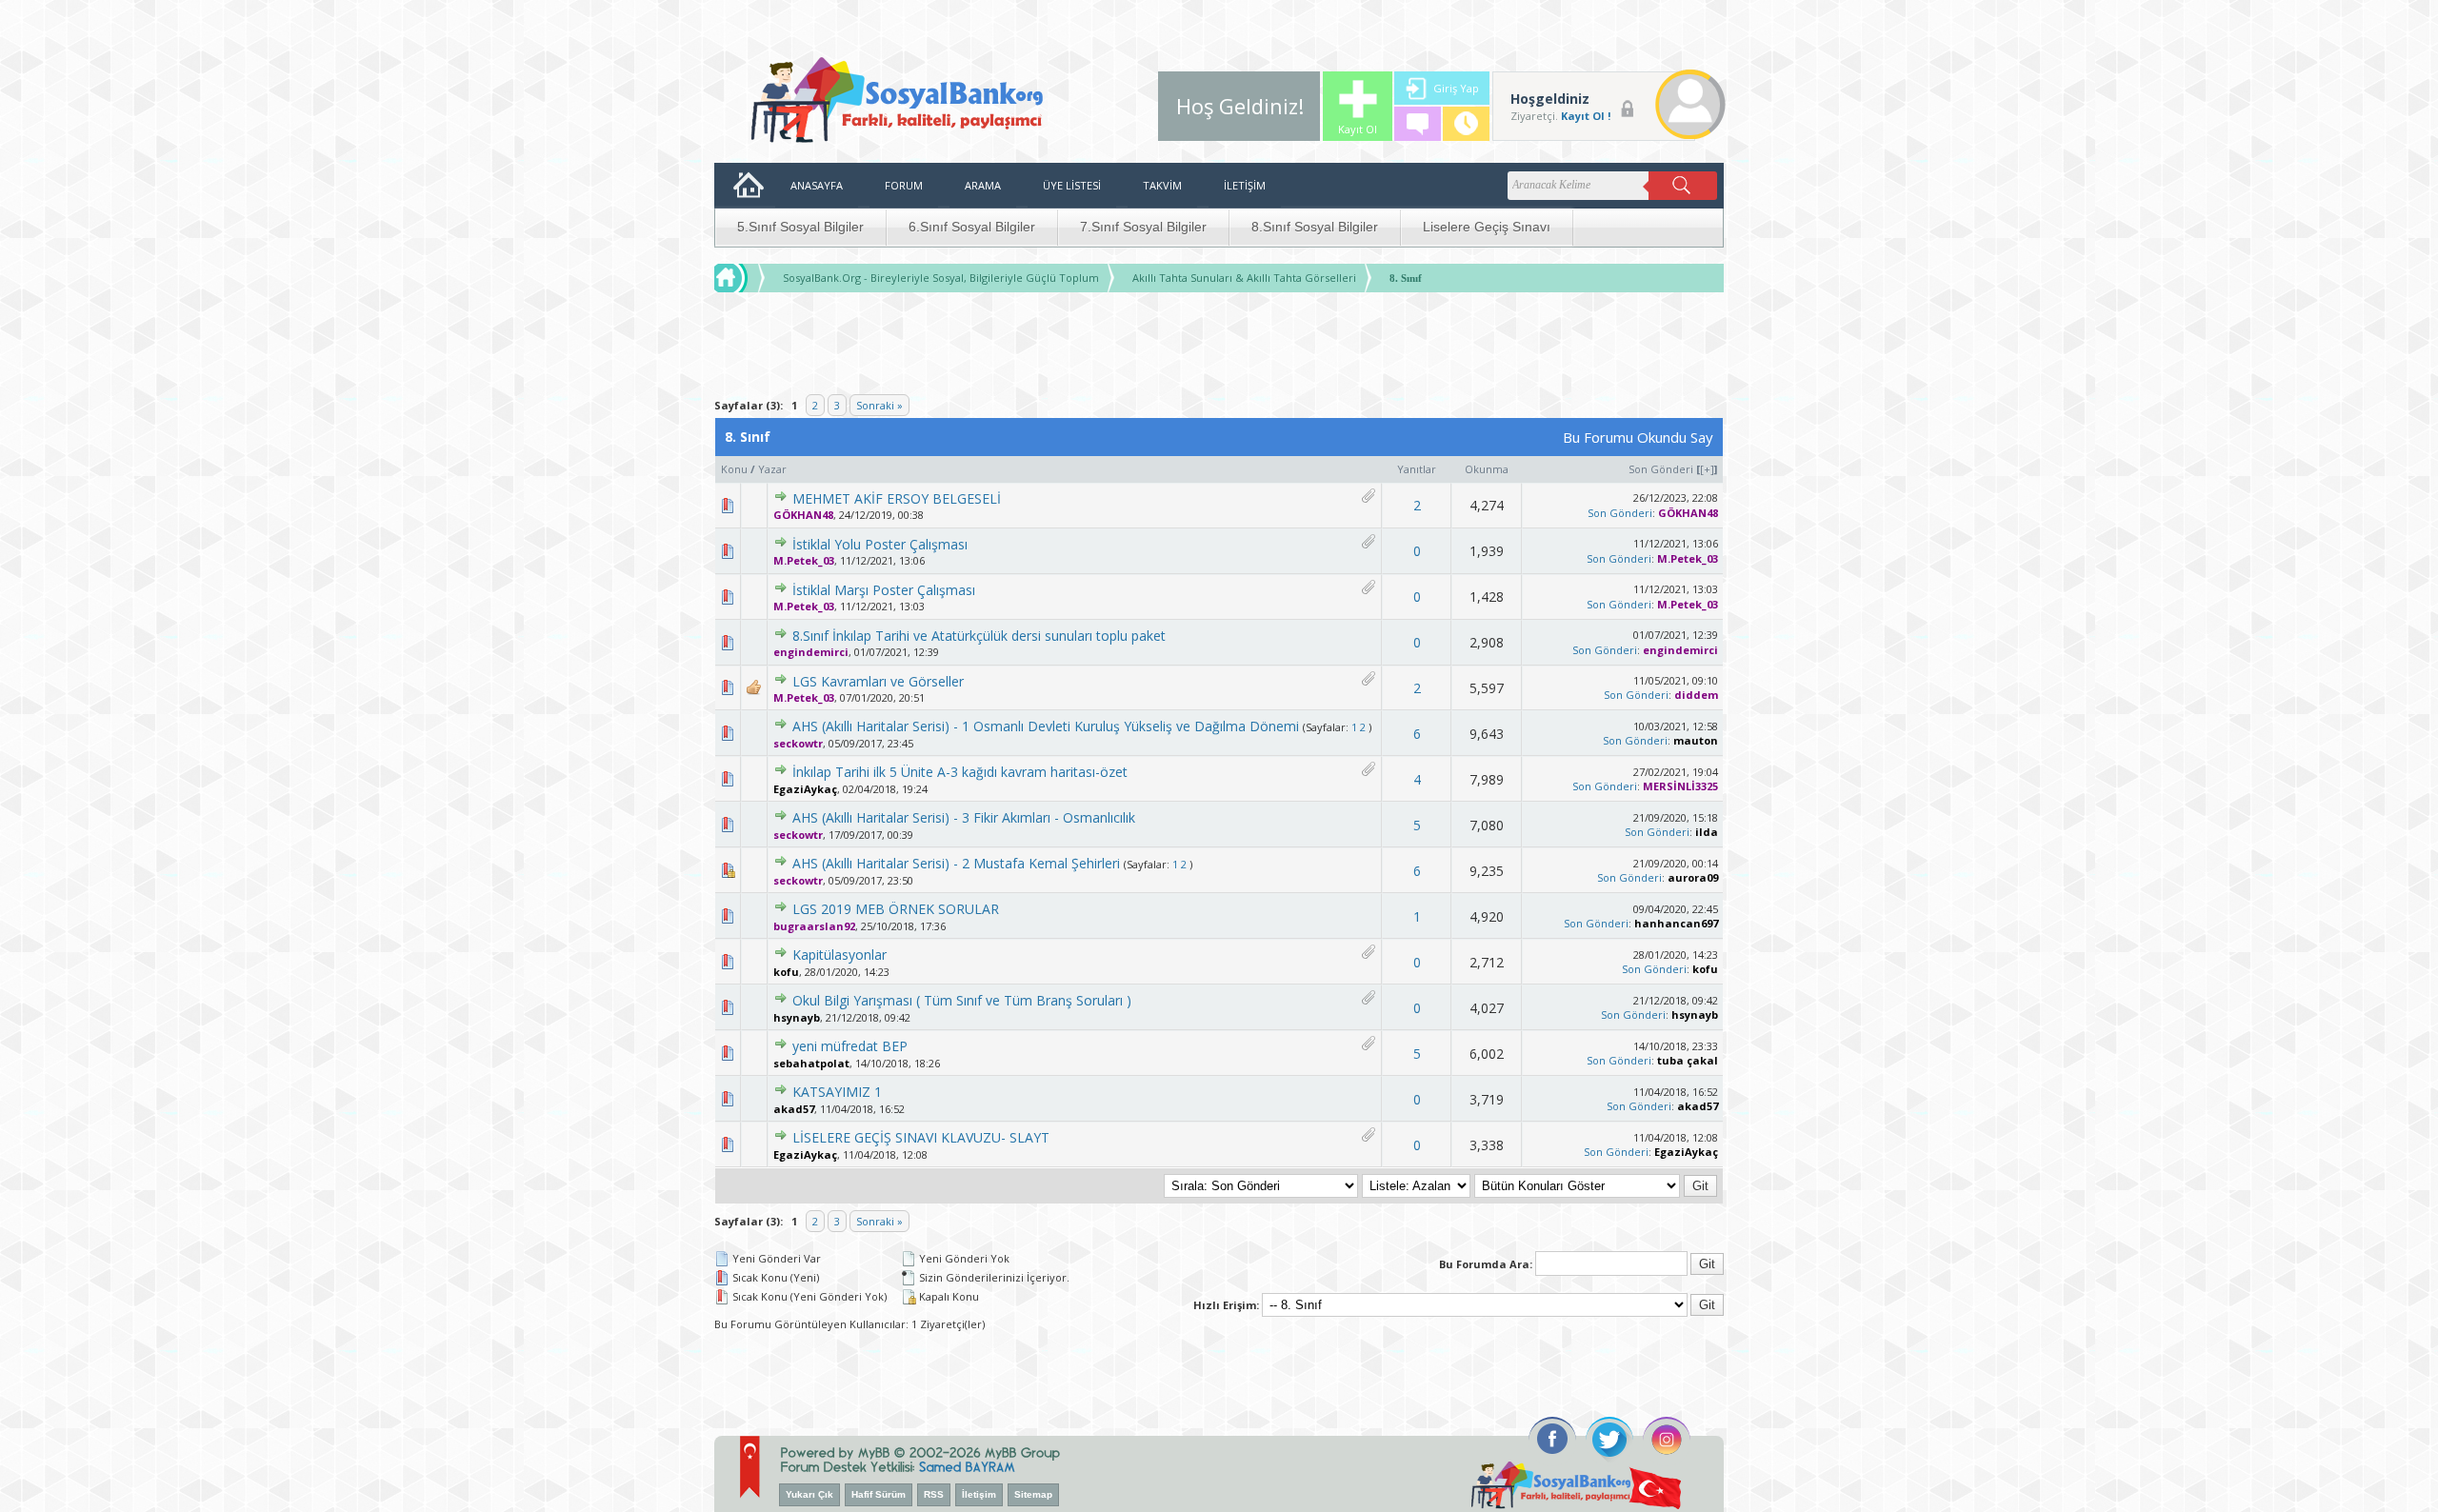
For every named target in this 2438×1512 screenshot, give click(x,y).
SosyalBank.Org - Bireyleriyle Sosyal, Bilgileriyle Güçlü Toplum (941, 278)
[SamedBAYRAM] (967, 1465)
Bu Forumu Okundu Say (1638, 437)
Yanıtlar (1417, 469)
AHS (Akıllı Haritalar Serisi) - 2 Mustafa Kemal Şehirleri (956, 863)
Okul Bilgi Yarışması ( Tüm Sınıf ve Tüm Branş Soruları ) (962, 1000)
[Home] (749, 278)
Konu (734, 469)
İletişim (979, 1494)
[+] (1707, 469)
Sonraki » (879, 405)
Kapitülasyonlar (839, 955)
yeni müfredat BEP (850, 1046)
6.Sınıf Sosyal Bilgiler (972, 227)
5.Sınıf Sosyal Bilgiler (800, 227)
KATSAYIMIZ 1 (837, 1092)
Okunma (1487, 469)
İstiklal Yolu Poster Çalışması (880, 544)
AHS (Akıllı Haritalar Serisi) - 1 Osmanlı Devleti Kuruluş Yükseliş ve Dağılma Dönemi (1046, 726)
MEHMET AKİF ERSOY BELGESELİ (897, 498)
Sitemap (1033, 1494)
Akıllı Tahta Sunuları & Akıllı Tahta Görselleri (1244, 278)
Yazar (772, 469)
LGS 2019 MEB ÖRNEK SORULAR (896, 909)
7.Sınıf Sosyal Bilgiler (1143, 227)
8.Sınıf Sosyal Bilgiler (1315, 227)
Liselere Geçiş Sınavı (1487, 227)
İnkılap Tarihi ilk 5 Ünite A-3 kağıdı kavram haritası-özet (960, 772)
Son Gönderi (1661, 469)
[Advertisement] (1219, 346)
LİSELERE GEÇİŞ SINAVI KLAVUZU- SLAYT (921, 1137)
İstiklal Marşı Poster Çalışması (884, 590)
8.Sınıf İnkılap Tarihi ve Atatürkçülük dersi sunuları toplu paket (979, 636)
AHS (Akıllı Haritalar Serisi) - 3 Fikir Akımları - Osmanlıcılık (964, 817)
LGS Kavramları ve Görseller (878, 681)
